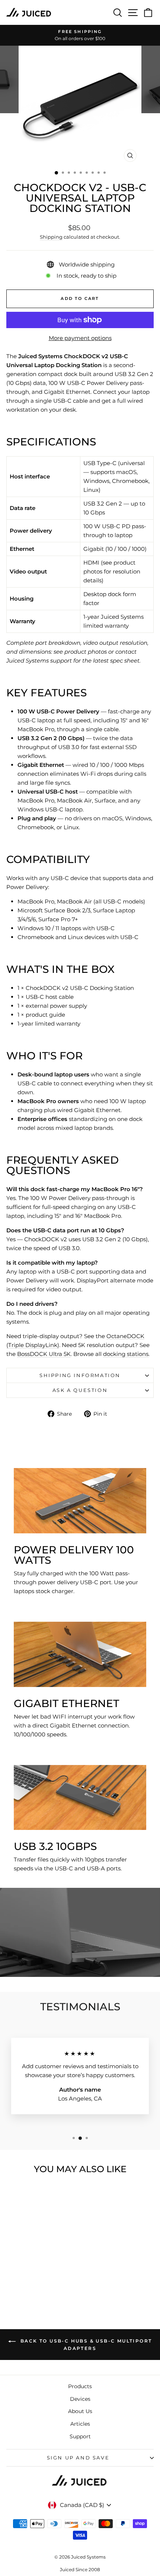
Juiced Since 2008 (80, 2570)
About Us (80, 2411)
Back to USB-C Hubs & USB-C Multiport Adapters (85, 2345)
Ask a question (80, 1390)
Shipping (51, 237)
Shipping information (80, 1375)
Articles (80, 2424)
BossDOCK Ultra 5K (44, 1354)
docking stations (126, 1354)
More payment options (80, 338)
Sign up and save (78, 2458)
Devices (80, 2399)
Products (80, 2386)
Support (80, 2436)
